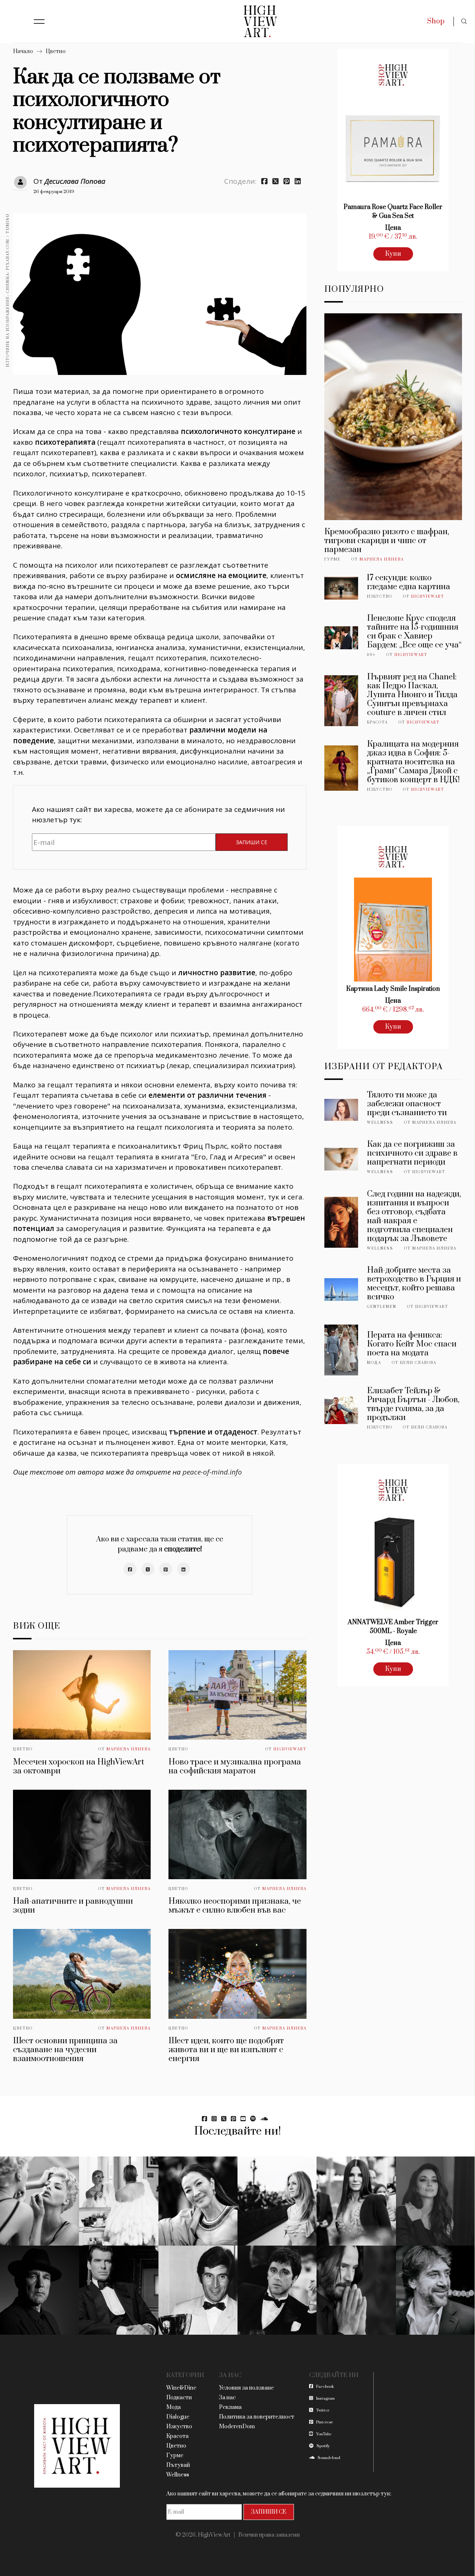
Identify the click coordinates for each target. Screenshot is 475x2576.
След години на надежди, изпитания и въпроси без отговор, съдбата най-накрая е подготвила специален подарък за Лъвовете (414, 1216)
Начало (23, 51)
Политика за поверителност (257, 2417)
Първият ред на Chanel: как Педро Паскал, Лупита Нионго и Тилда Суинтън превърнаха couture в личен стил (412, 695)
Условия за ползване (246, 2388)
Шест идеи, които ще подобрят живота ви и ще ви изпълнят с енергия (226, 2050)
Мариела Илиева (129, 1749)
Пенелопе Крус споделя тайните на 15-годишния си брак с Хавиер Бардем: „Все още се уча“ (414, 632)
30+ (371, 655)
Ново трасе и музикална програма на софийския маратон (235, 1767)
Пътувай (178, 2465)
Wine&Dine (181, 2388)
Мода (374, 1363)
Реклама (230, 2407)
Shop (436, 21)
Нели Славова (418, 1363)
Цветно (56, 51)
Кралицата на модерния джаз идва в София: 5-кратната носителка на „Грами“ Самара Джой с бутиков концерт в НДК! (413, 762)
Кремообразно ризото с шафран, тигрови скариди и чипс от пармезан (387, 541)
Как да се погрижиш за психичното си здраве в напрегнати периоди (412, 1153)
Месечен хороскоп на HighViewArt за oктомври (78, 1767)
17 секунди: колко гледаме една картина (409, 582)
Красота (377, 722)
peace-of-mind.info (212, 1472)
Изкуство (380, 597)
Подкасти (179, 2398)
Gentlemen (382, 1307)
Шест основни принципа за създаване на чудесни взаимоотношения (65, 2050)
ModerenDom (237, 2427)
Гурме (332, 559)
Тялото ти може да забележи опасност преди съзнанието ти (407, 1104)
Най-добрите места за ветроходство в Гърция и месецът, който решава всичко (414, 1284)
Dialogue (178, 2417)
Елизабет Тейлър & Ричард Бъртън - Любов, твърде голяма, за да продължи (413, 1404)
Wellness (380, 1123)
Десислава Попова (75, 181)
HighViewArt (290, 1749)
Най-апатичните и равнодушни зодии (73, 1906)
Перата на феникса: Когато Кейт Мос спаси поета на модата (412, 1344)
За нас (227, 2398)
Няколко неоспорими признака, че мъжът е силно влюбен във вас (235, 1906)
